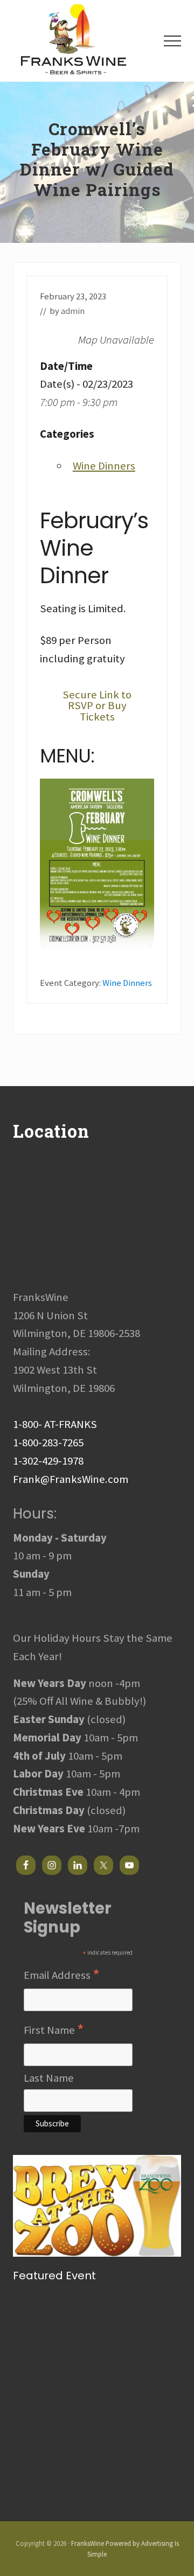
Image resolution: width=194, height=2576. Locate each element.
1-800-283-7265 (48, 1443)
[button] (172, 41)
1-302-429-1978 (48, 1461)
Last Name (49, 2078)
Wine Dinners (104, 466)
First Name (54, 2031)
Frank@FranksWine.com (71, 1479)
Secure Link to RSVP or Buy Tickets (97, 706)
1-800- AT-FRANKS (55, 1424)
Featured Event (54, 2276)
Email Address (62, 1976)
